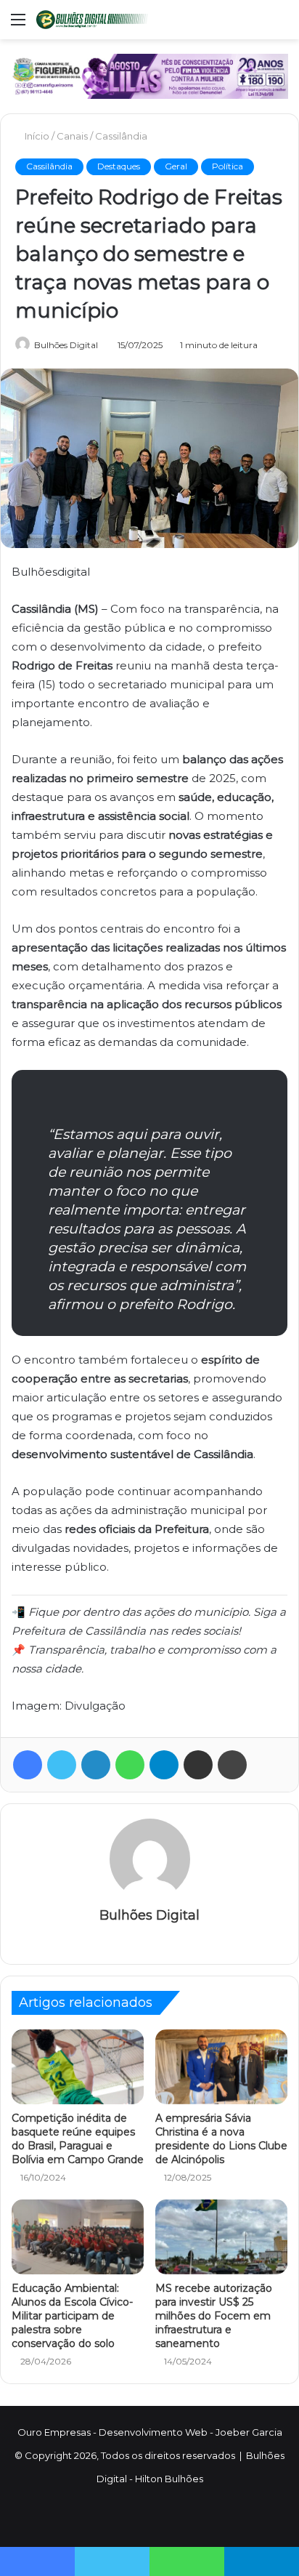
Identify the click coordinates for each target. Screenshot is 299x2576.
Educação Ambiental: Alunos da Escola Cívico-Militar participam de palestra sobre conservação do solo (72, 2316)
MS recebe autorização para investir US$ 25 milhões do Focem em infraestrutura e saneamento (214, 2316)
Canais (74, 136)
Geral (176, 166)
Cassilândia (123, 136)
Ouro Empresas (54, 2432)
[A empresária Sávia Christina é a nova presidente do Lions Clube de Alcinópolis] (221, 2067)
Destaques (119, 166)
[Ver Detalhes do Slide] (149, 76)
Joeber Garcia (249, 2432)
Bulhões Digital (66, 345)
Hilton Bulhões (169, 2479)
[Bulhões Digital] (94, 20)
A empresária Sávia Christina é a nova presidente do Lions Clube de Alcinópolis (221, 2139)
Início (37, 136)
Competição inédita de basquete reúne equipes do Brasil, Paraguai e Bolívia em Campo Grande (78, 2139)
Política (228, 166)
